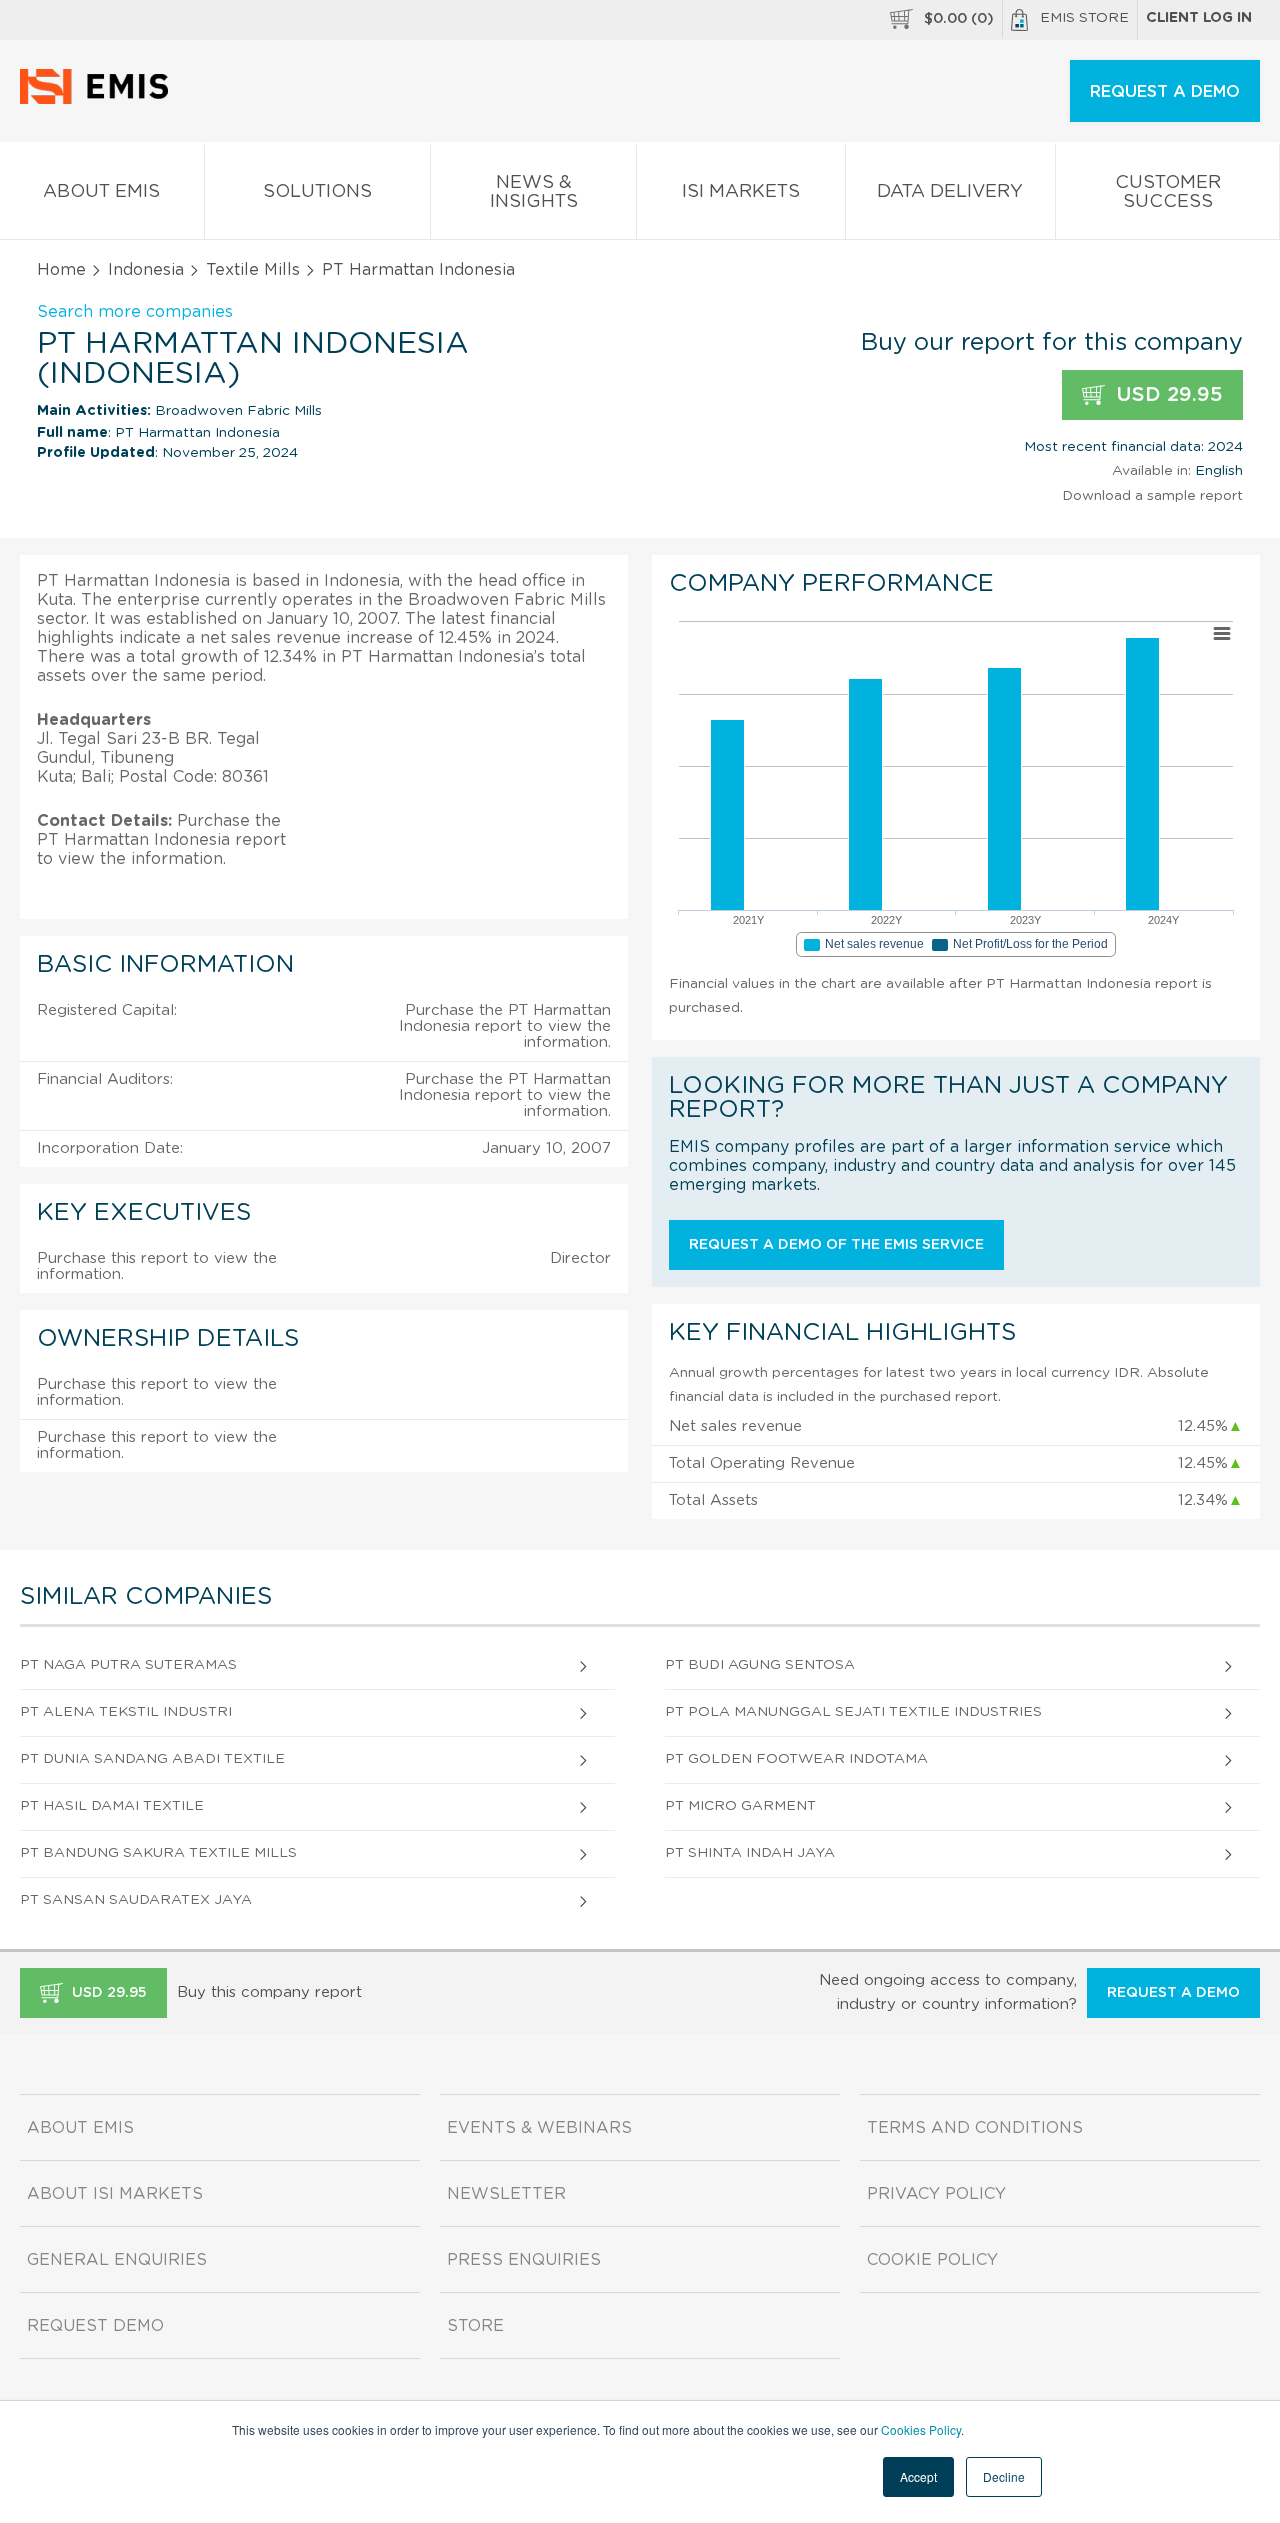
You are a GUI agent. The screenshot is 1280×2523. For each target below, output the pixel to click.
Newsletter (506, 2194)
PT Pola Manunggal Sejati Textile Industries (853, 1712)
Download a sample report (1152, 496)
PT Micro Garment (740, 1806)
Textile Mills (253, 270)
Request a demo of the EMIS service (836, 1245)
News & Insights (534, 192)
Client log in (1199, 18)
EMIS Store (1084, 18)
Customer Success (1168, 192)
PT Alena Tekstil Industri (126, 1712)
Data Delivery (950, 192)
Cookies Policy (921, 2429)
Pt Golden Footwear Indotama (796, 1759)
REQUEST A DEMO (1165, 92)
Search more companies (135, 312)
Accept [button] (918, 2476)
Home (61, 270)
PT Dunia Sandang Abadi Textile (152, 1759)
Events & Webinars (539, 2128)
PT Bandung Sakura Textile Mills (158, 1853)
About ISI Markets (115, 2194)
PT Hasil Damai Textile (112, 1806)
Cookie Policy (932, 2260)
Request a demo (1173, 1993)
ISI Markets (741, 192)
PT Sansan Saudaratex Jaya (136, 1900)
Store (475, 2326)
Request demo (95, 2326)
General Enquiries (117, 2260)
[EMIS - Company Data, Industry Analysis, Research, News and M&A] (99, 100)
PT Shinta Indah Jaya (750, 1853)
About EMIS (101, 192)
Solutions (317, 192)
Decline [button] (1004, 2476)
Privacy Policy (936, 2194)
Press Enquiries (524, 2260)
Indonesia (146, 270)
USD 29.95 (1166, 395)
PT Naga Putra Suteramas (128, 1665)
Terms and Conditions (975, 2128)
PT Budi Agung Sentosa (760, 1665)
